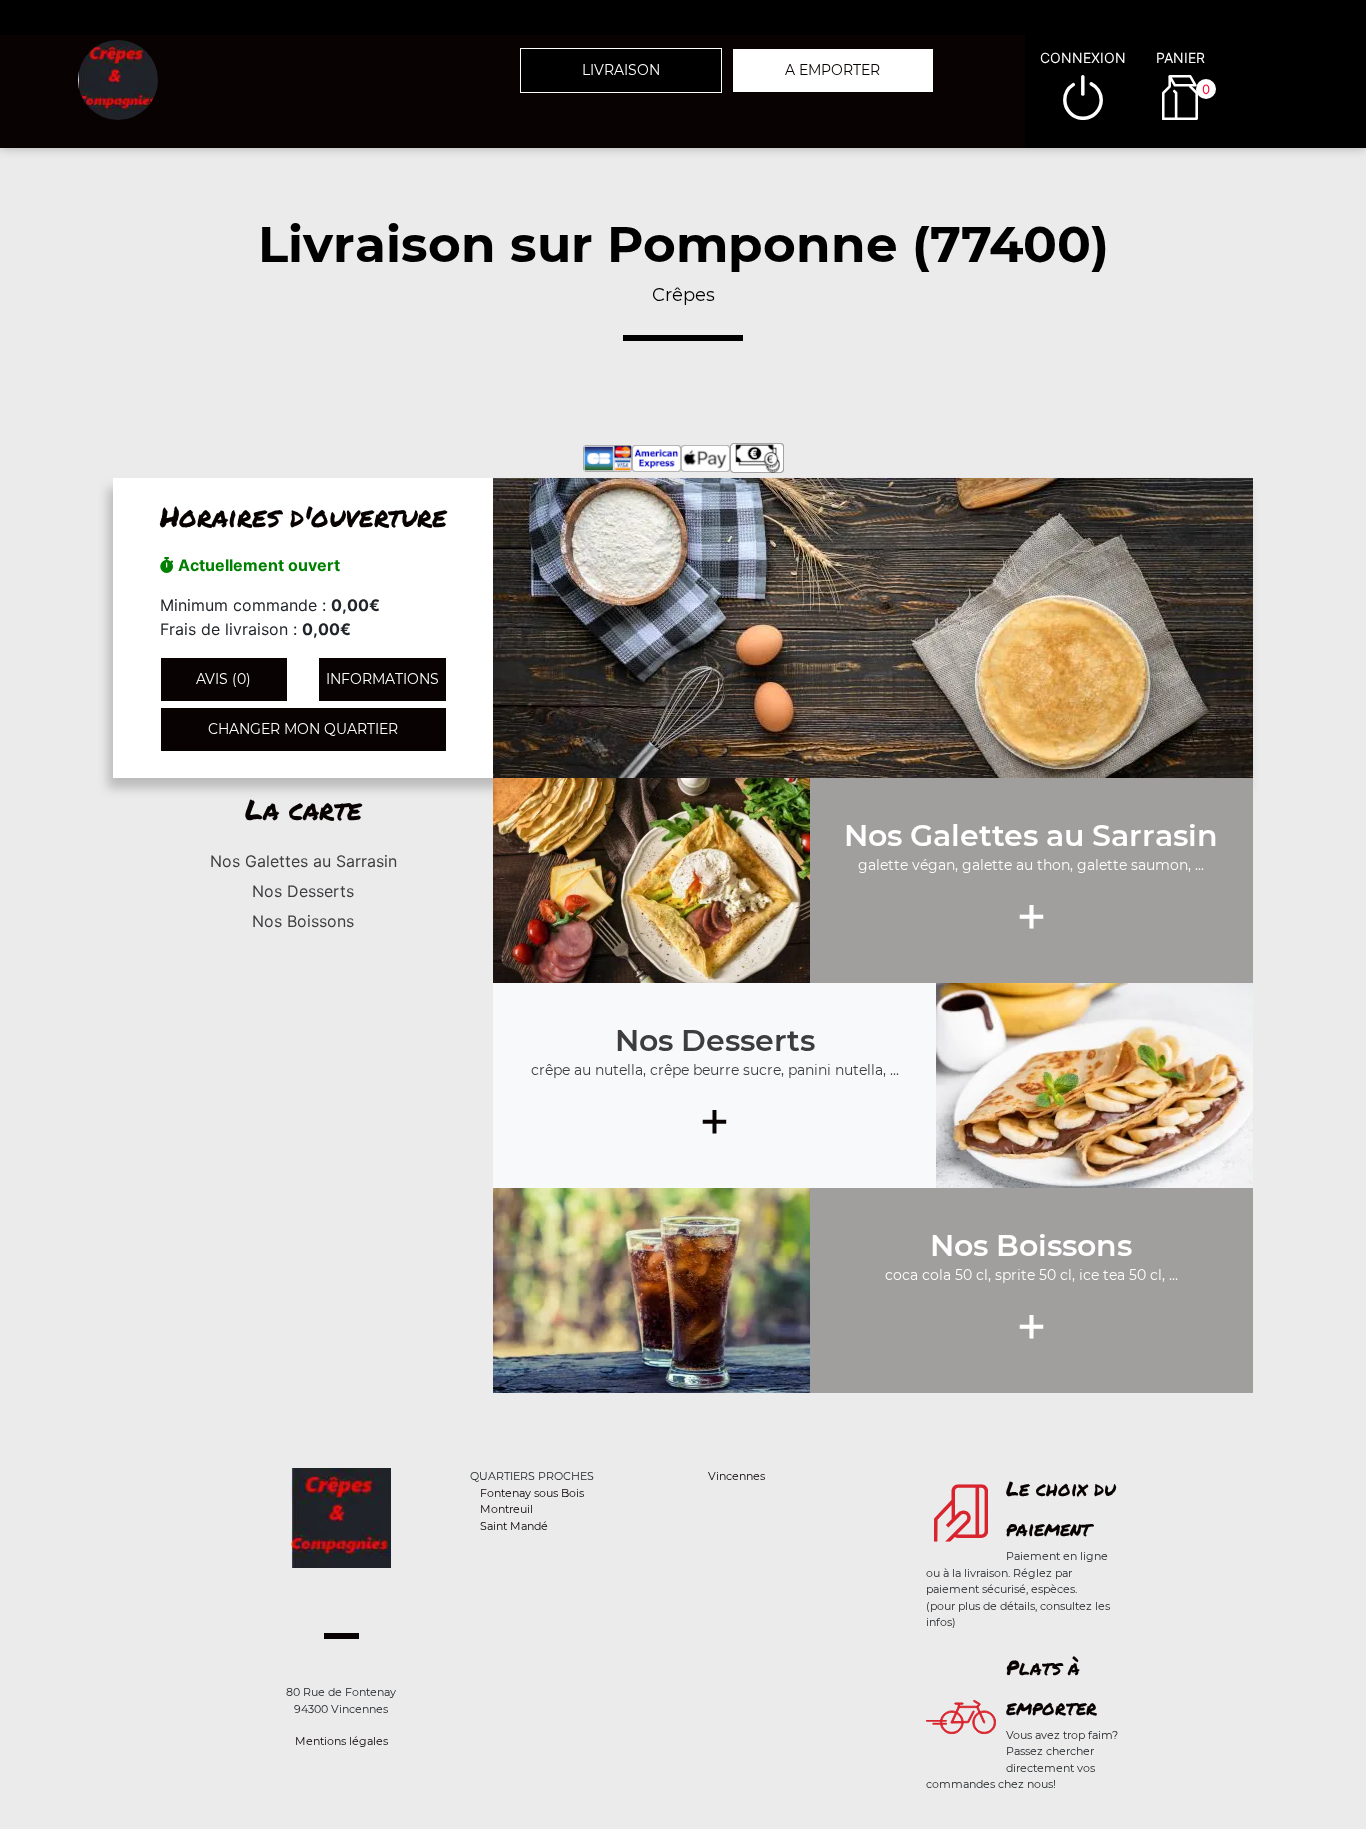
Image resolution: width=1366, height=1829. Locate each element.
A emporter (832, 70)
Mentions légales (341, 1741)
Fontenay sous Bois (532, 1493)
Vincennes (736, 1476)
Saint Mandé (514, 1526)
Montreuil (506, 1509)
